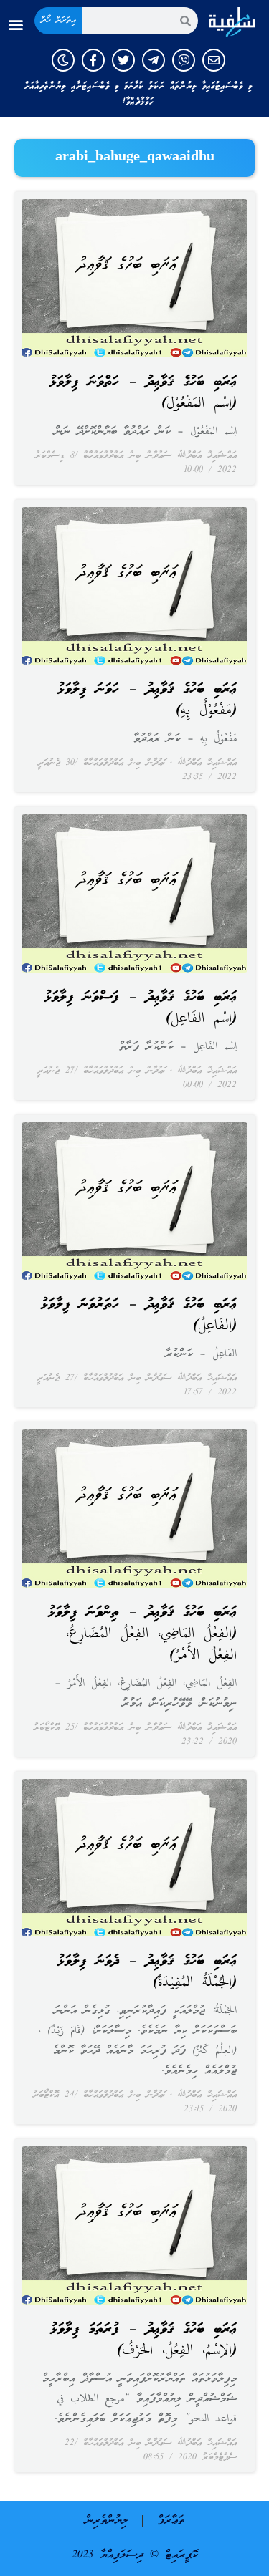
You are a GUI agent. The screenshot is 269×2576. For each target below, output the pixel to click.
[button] (15, 25)
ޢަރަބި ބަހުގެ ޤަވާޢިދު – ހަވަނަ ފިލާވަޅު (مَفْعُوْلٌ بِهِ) (147, 700)
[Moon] (63, 60)
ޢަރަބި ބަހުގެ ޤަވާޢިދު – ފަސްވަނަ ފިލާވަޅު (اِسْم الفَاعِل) (141, 1008)
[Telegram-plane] (154, 60)
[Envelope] (214, 60)
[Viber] (184, 60)
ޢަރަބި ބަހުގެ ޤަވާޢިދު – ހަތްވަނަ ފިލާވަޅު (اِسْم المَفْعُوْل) (143, 393)
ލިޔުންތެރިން (107, 2521)
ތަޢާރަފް (171, 2521)
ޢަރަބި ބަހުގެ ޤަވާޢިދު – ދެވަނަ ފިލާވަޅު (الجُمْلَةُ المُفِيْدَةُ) (147, 1972)
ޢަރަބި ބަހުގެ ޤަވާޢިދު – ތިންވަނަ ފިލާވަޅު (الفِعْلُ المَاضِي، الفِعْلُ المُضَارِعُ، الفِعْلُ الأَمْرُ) (142, 1634)
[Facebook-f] (93, 60)
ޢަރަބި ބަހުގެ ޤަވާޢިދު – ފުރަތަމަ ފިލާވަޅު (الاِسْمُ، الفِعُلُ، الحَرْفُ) (143, 2340)
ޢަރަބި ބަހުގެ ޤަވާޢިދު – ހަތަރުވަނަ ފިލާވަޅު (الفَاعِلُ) (139, 1316)
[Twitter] (123, 60)
